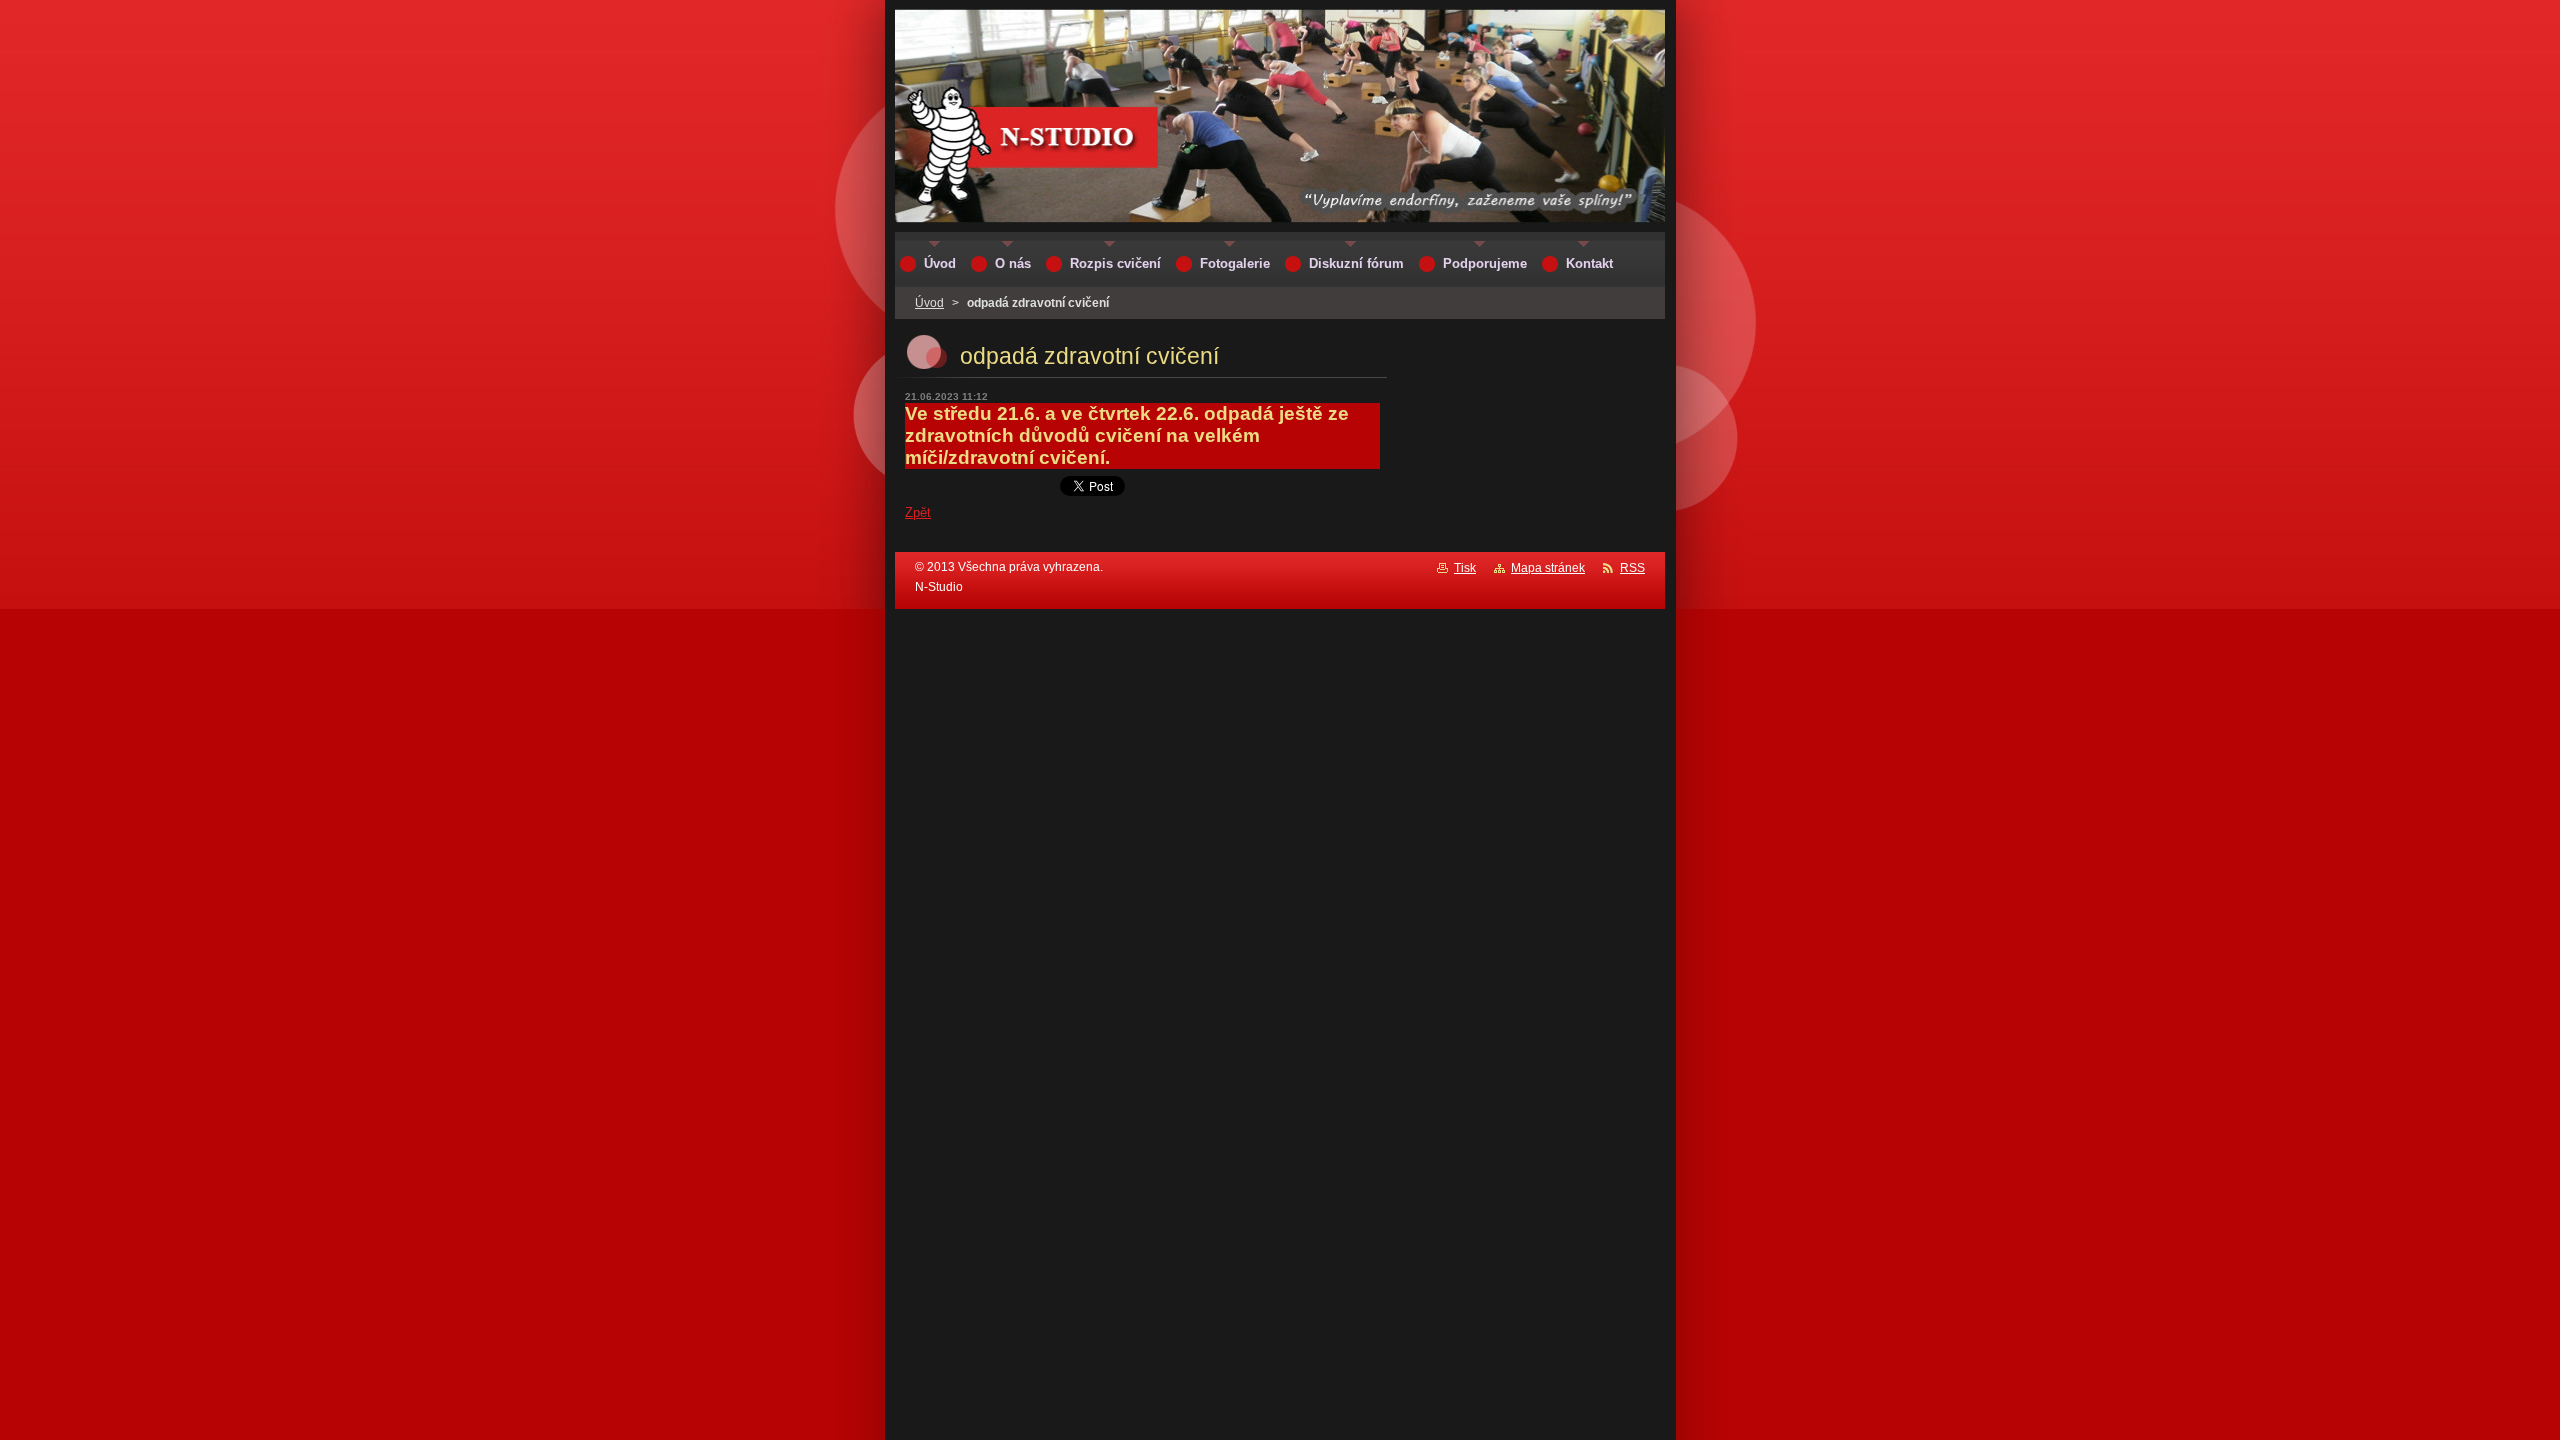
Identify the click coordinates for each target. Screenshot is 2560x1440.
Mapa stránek (1548, 568)
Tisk (1465, 568)
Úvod (929, 303)
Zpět (918, 512)
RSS (1632, 568)
